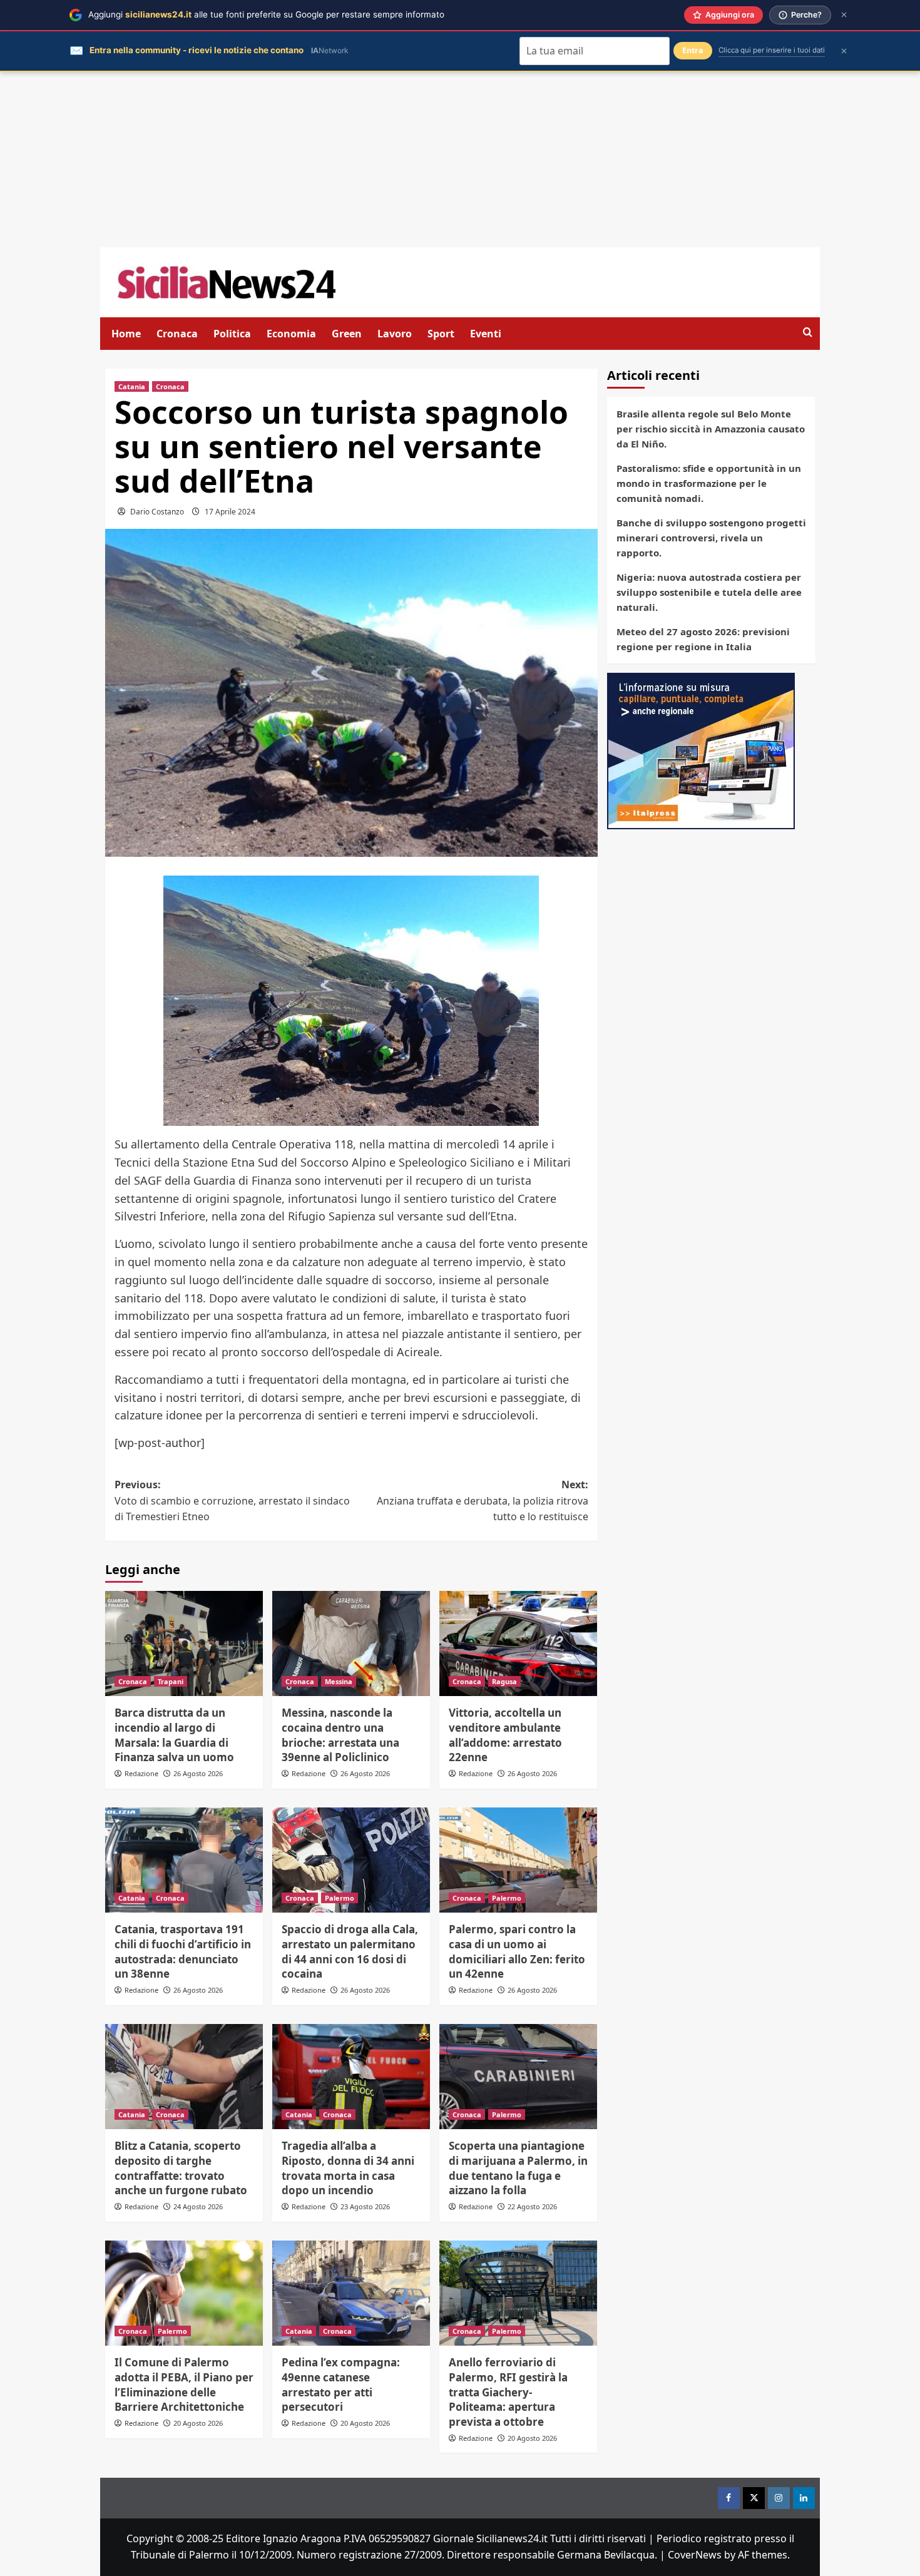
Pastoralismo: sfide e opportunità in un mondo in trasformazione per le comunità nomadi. (709, 483)
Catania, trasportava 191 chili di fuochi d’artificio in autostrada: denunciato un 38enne (183, 1951)
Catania (132, 386)
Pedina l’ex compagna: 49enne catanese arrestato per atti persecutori (341, 2384)
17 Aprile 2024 (230, 512)
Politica (232, 334)
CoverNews (695, 2555)
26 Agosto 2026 (198, 1773)
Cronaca (177, 334)
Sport (441, 334)
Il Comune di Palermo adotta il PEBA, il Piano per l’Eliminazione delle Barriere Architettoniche (184, 2384)
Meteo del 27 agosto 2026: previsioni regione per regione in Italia (703, 639)
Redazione (141, 1773)
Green (347, 334)
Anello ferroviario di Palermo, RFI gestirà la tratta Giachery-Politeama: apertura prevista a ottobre (508, 2392)
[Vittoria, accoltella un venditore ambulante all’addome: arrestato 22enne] (518, 1643)
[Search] (808, 333)
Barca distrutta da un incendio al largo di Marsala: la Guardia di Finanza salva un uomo (174, 1735)
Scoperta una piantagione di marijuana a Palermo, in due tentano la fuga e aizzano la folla (518, 2168)
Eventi (486, 334)
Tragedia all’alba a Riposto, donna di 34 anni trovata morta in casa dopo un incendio (348, 2168)
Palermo (340, 1898)
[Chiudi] (844, 15)
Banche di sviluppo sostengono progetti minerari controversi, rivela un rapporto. (711, 538)
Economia (291, 334)
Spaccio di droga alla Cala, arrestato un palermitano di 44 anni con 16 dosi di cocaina (350, 1951)
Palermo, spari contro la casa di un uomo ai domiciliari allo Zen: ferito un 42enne (517, 1951)
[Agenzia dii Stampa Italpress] (701, 750)
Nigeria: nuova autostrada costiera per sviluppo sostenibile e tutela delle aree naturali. (709, 592)
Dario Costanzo (157, 512)
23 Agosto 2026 (365, 2206)
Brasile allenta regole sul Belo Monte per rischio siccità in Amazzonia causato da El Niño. (711, 429)
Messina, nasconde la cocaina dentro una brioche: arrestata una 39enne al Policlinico (340, 1735)
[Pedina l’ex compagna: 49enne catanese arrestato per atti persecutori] (351, 2293)
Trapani (171, 1681)
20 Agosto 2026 (198, 2423)
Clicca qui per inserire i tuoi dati (772, 50)
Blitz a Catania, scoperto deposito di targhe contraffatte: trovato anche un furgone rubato (181, 2168)
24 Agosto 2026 (198, 2206)
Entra (693, 50)
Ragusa (504, 1681)
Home (126, 334)
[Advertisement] (460, 160)
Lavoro (395, 334)
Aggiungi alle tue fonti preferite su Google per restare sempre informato (266, 14)
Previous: (232, 1500)
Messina (339, 1681)
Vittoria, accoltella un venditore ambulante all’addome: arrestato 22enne (505, 1735)
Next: (483, 1500)
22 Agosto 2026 (532, 2206)
